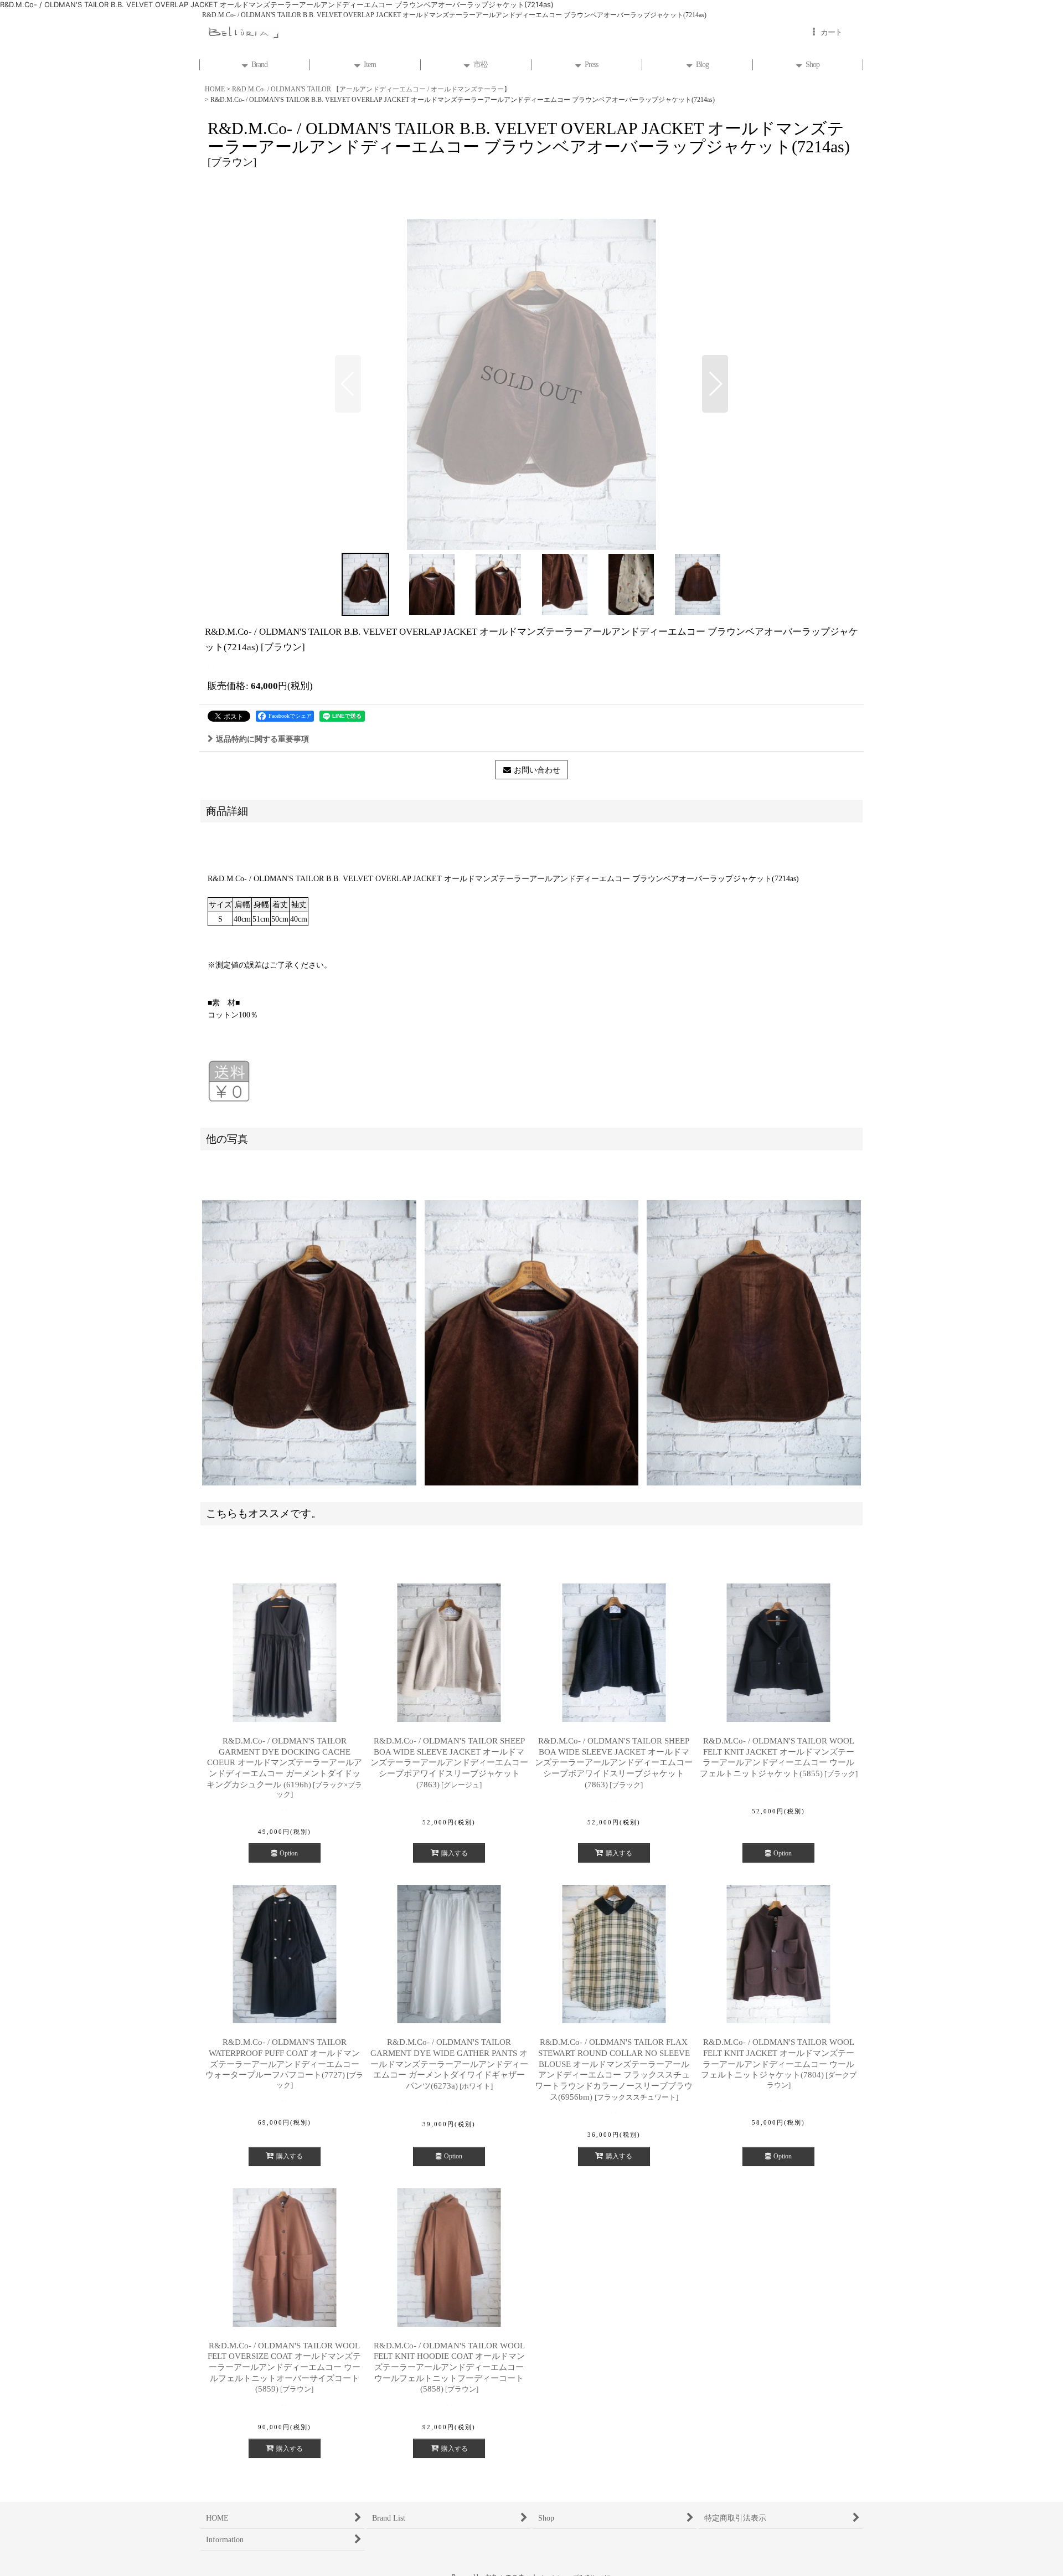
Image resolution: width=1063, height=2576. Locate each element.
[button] (348, 384)
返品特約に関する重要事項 (262, 739)
